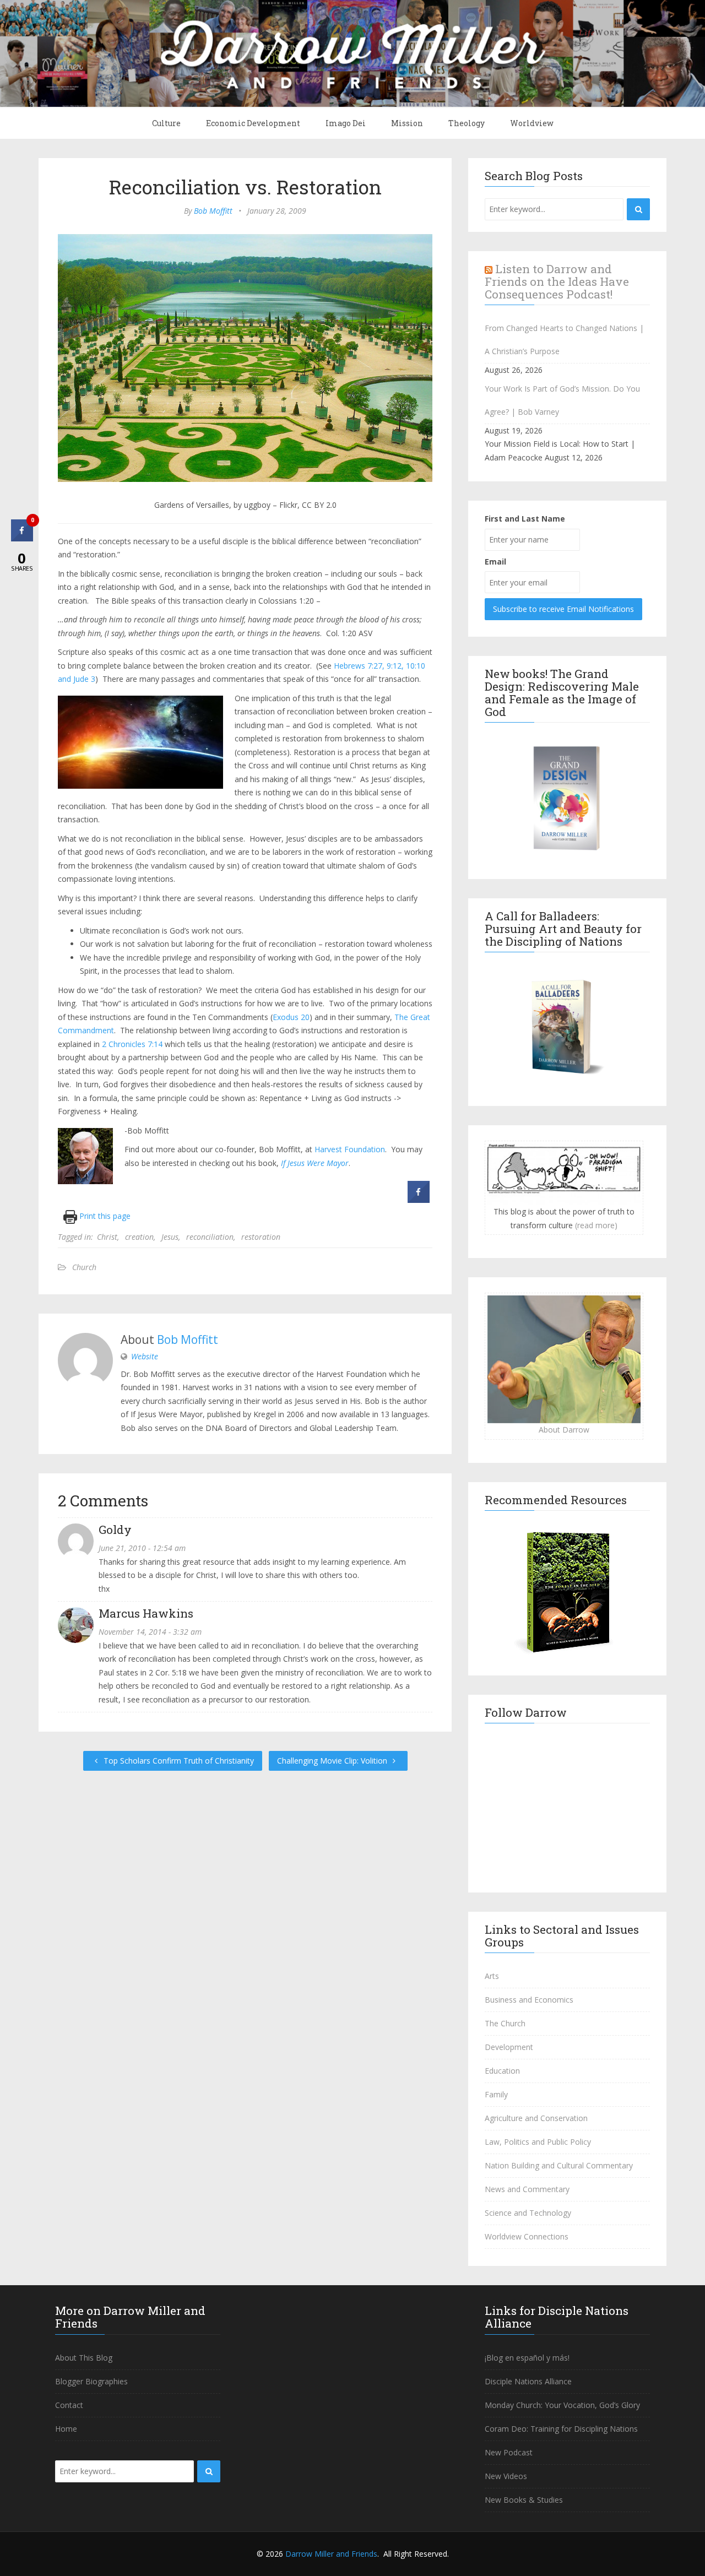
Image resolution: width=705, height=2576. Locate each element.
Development (509, 2047)
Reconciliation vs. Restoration (245, 187)
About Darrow (564, 1430)
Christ (107, 1237)
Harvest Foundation (350, 1149)
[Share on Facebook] (419, 1200)
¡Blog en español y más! (527, 2358)
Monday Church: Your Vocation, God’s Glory (562, 2405)
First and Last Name (525, 519)
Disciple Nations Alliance (528, 2381)
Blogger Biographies (91, 2381)
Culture (166, 123)
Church (84, 1267)
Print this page (104, 1216)
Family (496, 2094)
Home (66, 2429)
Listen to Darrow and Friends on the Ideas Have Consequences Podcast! (557, 281)
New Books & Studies (524, 2500)
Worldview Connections (527, 2236)
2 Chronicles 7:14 (132, 1044)
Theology (467, 123)
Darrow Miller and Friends (331, 2554)
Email (495, 562)
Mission (407, 123)
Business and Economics (529, 2000)
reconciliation (210, 1237)
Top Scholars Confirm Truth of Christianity (178, 1761)
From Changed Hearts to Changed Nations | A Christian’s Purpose (564, 340)
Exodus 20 (291, 1017)
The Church (505, 2023)
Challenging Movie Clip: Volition (333, 1761)
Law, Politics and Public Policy (538, 2142)
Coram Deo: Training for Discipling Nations (561, 2429)
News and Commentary (527, 2189)
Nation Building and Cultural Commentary (559, 2165)
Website (145, 1356)
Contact (69, 2405)
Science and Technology (528, 2213)
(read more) (596, 1225)
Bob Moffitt (213, 211)
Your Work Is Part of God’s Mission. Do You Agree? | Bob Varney (562, 400)
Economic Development (253, 123)
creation (139, 1237)
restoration (261, 1237)
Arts (492, 1976)
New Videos (506, 2476)
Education (502, 2071)
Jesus (170, 1237)
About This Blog (84, 2358)
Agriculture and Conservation (536, 2118)
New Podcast (509, 2452)
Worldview (532, 123)
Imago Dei (346, 123)
